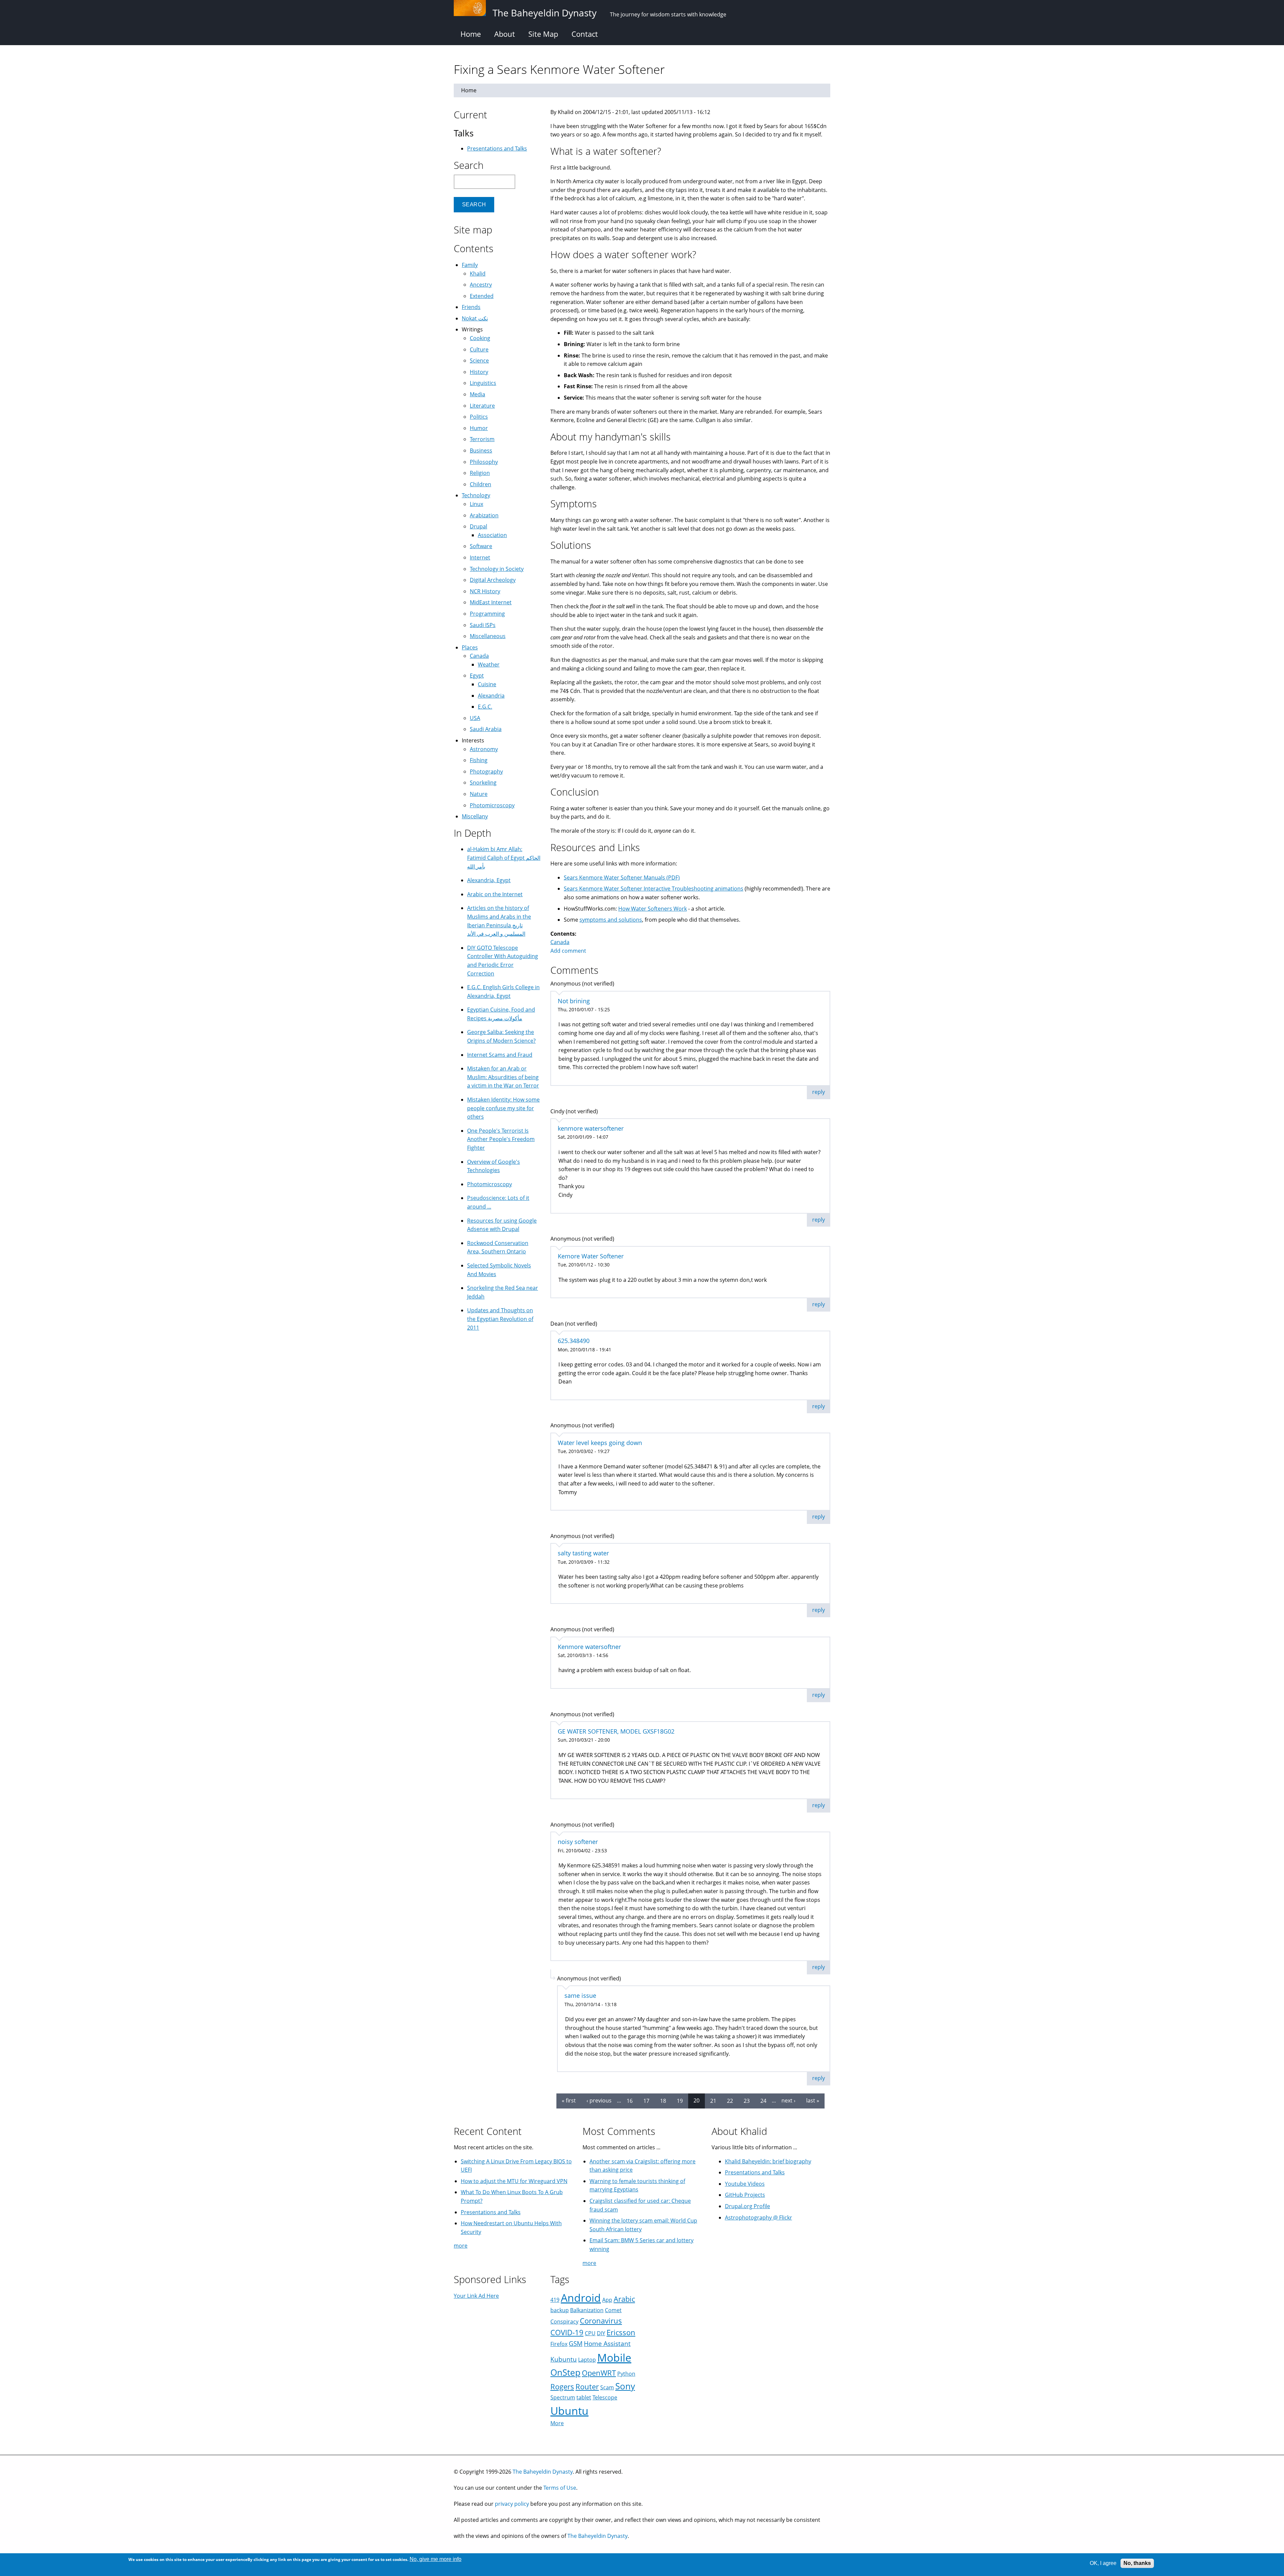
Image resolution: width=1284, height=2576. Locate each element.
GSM (576, 2343)
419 (555, 2300)
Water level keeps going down (600, 1443)
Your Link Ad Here (476, 2296)
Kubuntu (564, 2359)
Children (480, 484)
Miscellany (475, 816)
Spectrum (563, 2397)
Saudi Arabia (486, 729)
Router (587, 2387)
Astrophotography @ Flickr (759, 2218)
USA (475, 718)
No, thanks (1137, 2563)
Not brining (574, 1001)
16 (630, 2100)
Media (477, 394)
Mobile (614, 2357)
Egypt (477, 676)
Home (471, 34)
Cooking (480, 338)
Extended (482, 296)
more (461, 2246)
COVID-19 (567, 2332)
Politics (479, 417)
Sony (625, 2386)
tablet (584, 2397)
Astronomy (484, 749)
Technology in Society (497, 569)
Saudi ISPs (483, 625)
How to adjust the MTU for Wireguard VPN (514, 2181)
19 (680, 2100)
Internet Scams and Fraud (500, 1055)
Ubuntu (569, 2411)
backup (560, 2310)
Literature (482, 406)
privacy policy (512, 2504)
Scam (607, 2387)
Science (479, 360)
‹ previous (599, 2100)
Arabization (484, 515)
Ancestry (481, 285)
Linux (476, 504)
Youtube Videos (745, 2184)
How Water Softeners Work (653, 909)
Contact (585, 34)
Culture (479, 349)
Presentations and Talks (497, 148)
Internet (480, 557)
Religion (480, 473)
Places (470, 647)
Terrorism (482, 439)
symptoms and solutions (611, 920)
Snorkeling (483, 783)
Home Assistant (607, 2343)
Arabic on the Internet (495, 894)
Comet (613, 2310)
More (557, 2423)
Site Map (543, 34)
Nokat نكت (475, 318)
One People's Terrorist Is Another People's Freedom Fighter (501, 1139)
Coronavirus (601, 2321)
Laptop (587, 2360)
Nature (479, 794)
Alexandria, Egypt (489, 880)
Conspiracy (564, 2322)
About (505, 34)
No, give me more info (436, 2559)
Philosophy (484, 462)
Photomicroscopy (492, 805)
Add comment (568, 951)
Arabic (624, 2299)
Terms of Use (560, 2488)
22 (730, 2100)
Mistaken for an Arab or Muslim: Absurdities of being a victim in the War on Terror (503, 1077)
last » (813, 2100)
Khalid (478, 274)
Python (626, 2374)
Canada (560, 942)
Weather (489, 664)
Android (581, 2298)
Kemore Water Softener (591, 1256)
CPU (590, 2333)
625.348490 (574, 1341)
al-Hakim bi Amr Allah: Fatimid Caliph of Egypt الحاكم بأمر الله (504, 858)
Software (481, 546)
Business (481, 450)
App (607, 2300)
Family (470, 265)
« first (569, 2100)
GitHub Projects (745, 2195)
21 (713, 2100)
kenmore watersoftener (591, 1128)
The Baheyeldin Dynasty (543, 2472)
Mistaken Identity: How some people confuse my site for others (503, 1108)
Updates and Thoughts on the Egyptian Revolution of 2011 (500, 1319)
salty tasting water (583, 1553)
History (479, 372)
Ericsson (621, 2332)
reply (819, 1092)
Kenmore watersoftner (589, 1647)
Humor (479, 428)
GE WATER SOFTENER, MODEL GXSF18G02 (616, 1731)
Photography (486, 771)
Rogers (562, 2387)
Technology (476, 495)
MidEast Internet (491, 602)
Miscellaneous (488, 636)
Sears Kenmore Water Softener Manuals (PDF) (622, 878)
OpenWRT (599, 2373)
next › (788, 2100)
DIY (601, 2333)
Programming (487, 614)
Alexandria (491, 696)
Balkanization (587, 2310)
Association (492, 535)
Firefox (559, 2344)
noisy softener (578, 1842)
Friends (471, 307)
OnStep (565, 2373)
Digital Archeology (493, 580)
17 (646, 2100)
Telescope (605, 2397)
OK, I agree (1103, 2563)
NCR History (485, 591)
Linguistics (483, 383)
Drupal (478, 526)
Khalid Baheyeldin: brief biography (768, 2161)
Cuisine (487, 684)
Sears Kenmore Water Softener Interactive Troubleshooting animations (654, 889)
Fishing (479, 760)
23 (747, 2100)
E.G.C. (485, 707)
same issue (580, 1995)
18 (663, 2100)
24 (763, 2100)
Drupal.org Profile (747, 2206)
